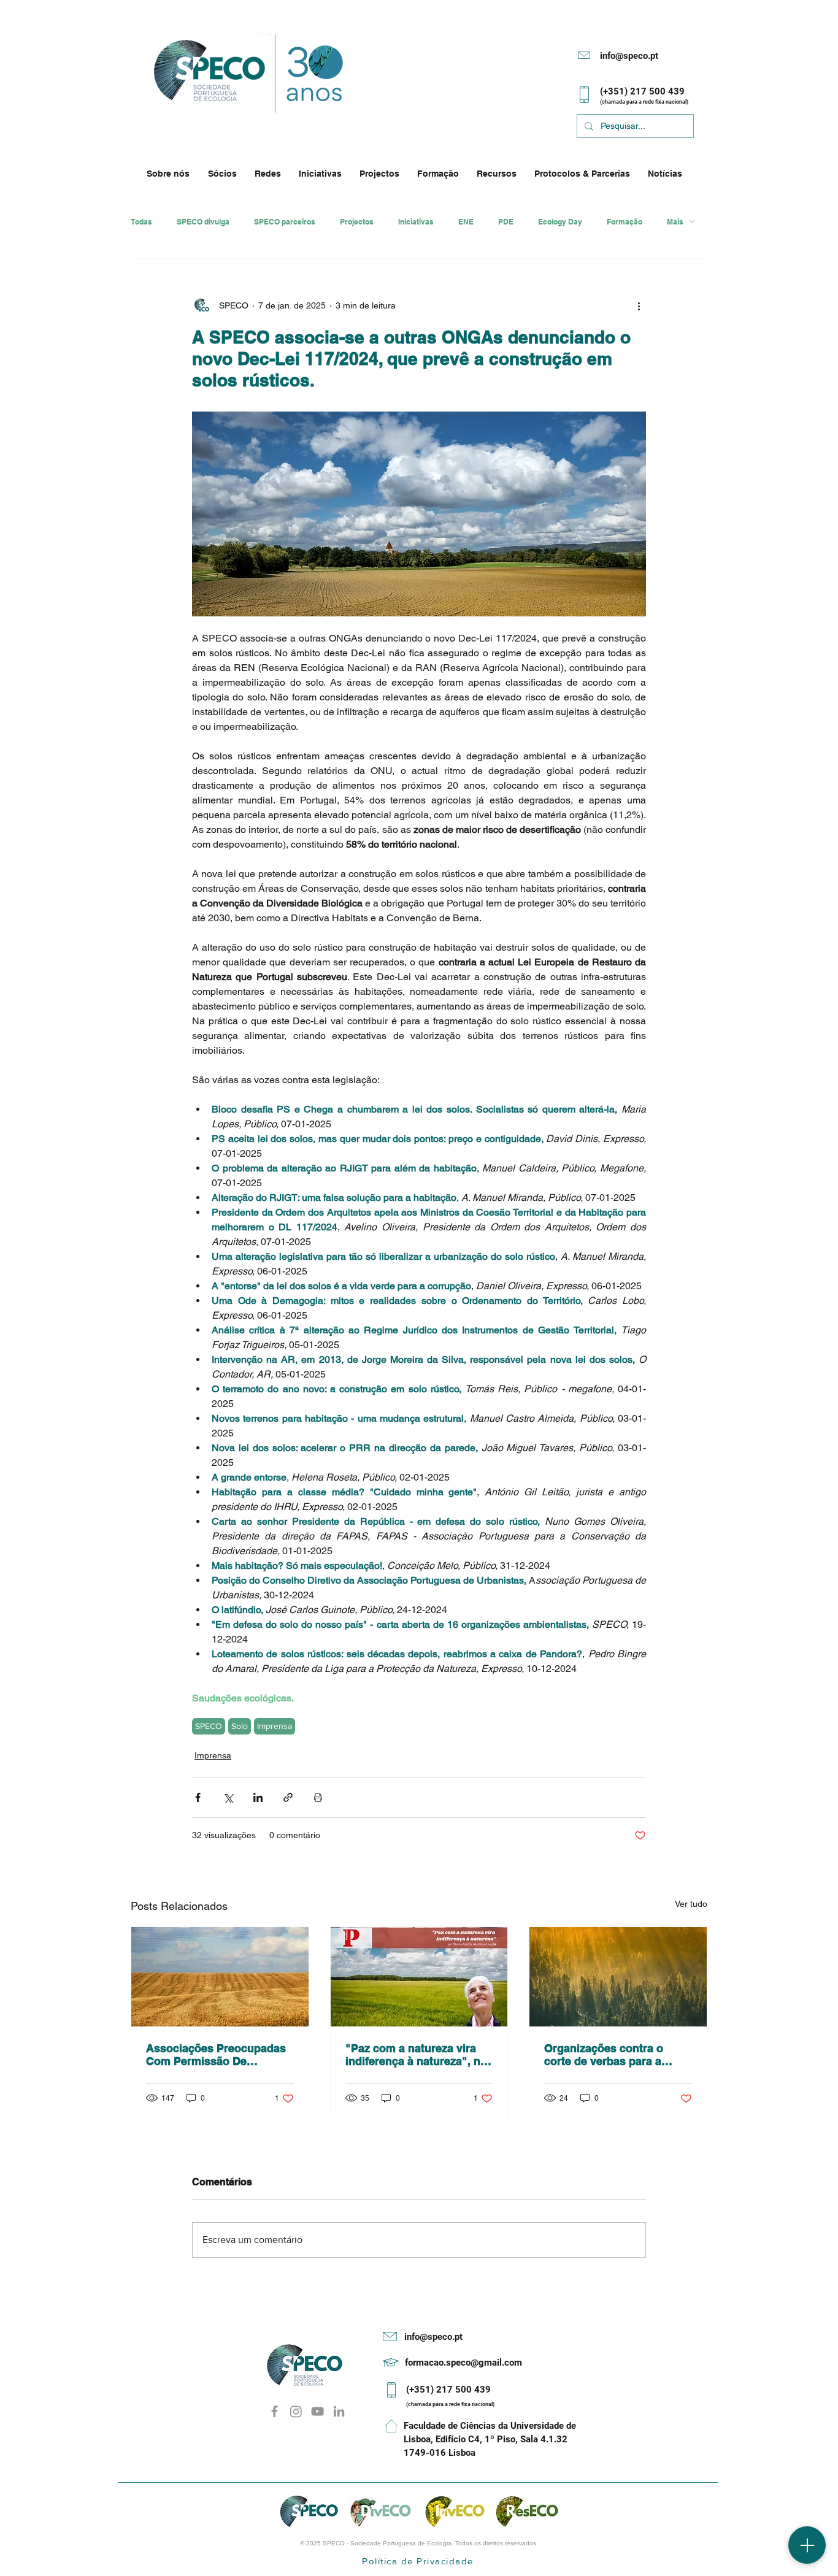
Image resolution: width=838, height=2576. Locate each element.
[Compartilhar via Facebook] (198, 1797)
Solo (240, 1726)
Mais (675, 222)
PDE (506, 222)
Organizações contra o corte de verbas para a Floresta (604, 2055)
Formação (625, 222)
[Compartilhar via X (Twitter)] (228, 1797)
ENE (466, 222)
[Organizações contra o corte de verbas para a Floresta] (618, 1977)
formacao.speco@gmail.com (463, 2363)
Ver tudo (691, 1904)
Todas (141, 222)
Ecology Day (560, 222)
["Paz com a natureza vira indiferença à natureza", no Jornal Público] (419, 1977)
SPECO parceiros (285, 222)
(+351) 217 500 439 (448, 2390)
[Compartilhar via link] (288, 1797)
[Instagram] (296, 2411)
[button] (171, 174)
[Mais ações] (639, 305)
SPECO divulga (203, 222)
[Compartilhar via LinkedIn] (258, 1797)
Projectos (357, 222)
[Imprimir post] (318, 1797)
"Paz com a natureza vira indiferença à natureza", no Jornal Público (416, 2055)
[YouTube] (317, 2411)
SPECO (209, 1726)
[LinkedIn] (339, 2411)
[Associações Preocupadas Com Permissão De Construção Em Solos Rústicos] (220, 1977)
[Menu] (807, 2545)
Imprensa (275, 1726)
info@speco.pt (629, 56)
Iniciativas (416, 222)
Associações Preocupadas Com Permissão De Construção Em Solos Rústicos (216, 2055)
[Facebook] (275, 2411)
